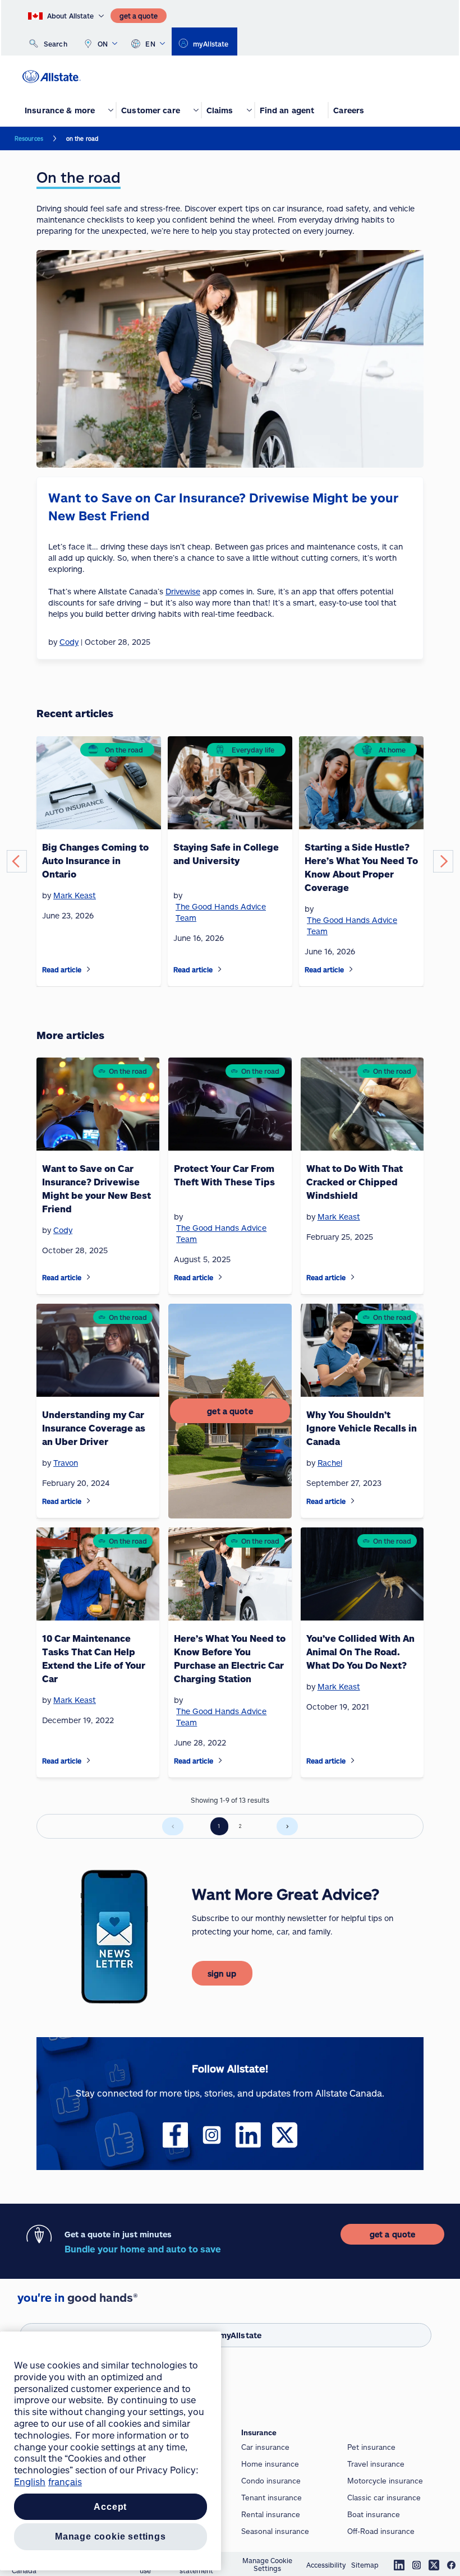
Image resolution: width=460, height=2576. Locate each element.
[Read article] (89, 969)
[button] (17, 861)
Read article (62, 970)
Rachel (330, 1463)
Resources (29, 139)
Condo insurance (271, 2481)
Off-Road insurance (381, 2531)
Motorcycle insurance (385, 2481)
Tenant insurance (272, 2497)
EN (150, 44)
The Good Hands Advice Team (221, 912)
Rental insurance (271, 2514)
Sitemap (365, 2565)
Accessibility (326, 2565)
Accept (110, 2507)
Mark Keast (75, 895)
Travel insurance (376, 2464)
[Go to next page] (287, 1826)
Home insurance (270, 2464)
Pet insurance (371, 2447)
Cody (63, 1230)
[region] (111, 2451)
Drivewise (183, 591)
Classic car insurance (384, 2497)
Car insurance (265, 2447)
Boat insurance (374, 2514)
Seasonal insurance (275, 2531)
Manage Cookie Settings (267, 2564)
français (65, 2482)
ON (103, 44)
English (30, 2482)
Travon (66, 1463)
